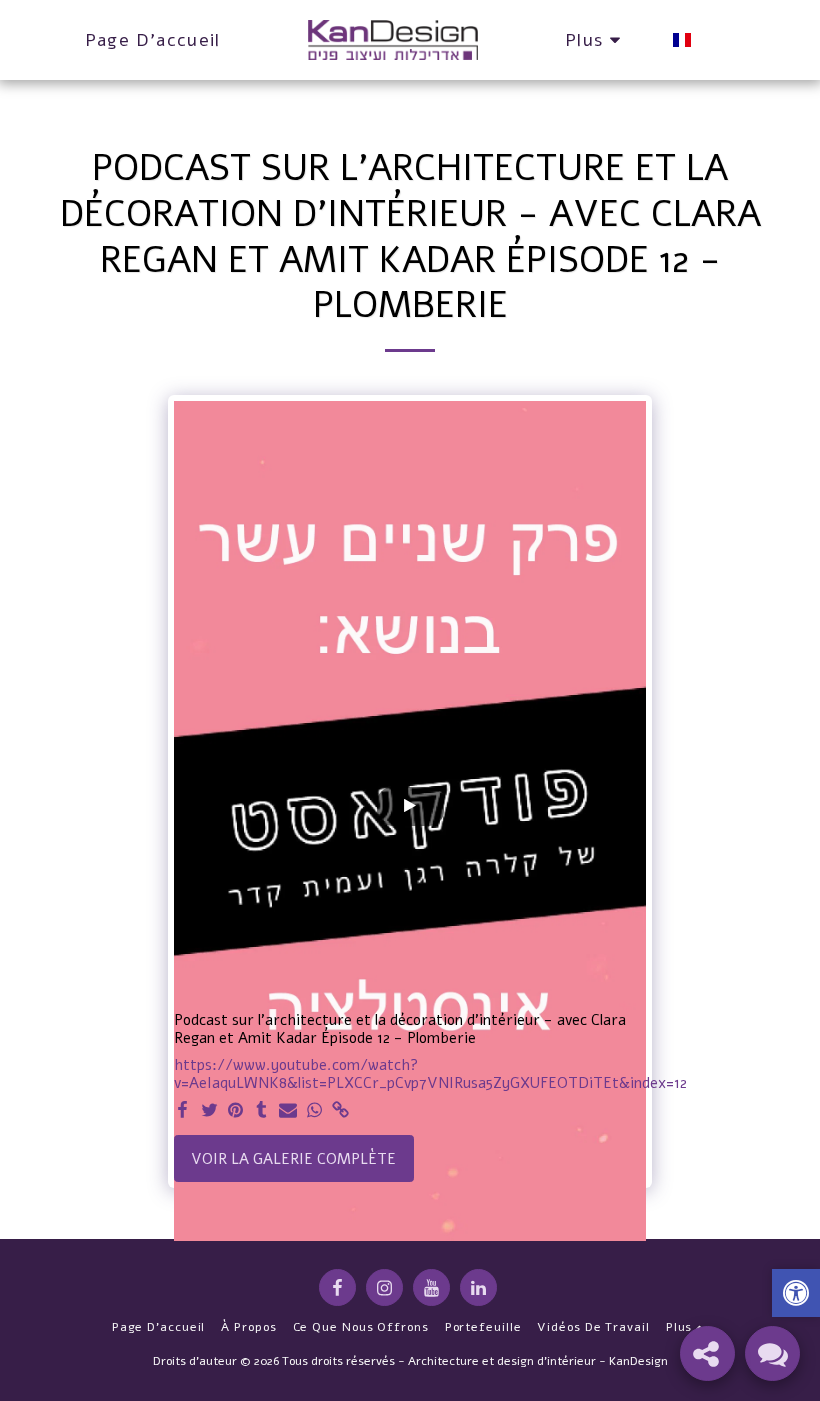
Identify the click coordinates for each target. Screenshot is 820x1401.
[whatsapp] (314, 1111)
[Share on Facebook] (183, 1111)
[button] (796, 1295)
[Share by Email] (288, 1111)
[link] (340, 1111)
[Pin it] (235, 1111)
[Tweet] (209, 1111)
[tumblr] (261, 1111)
